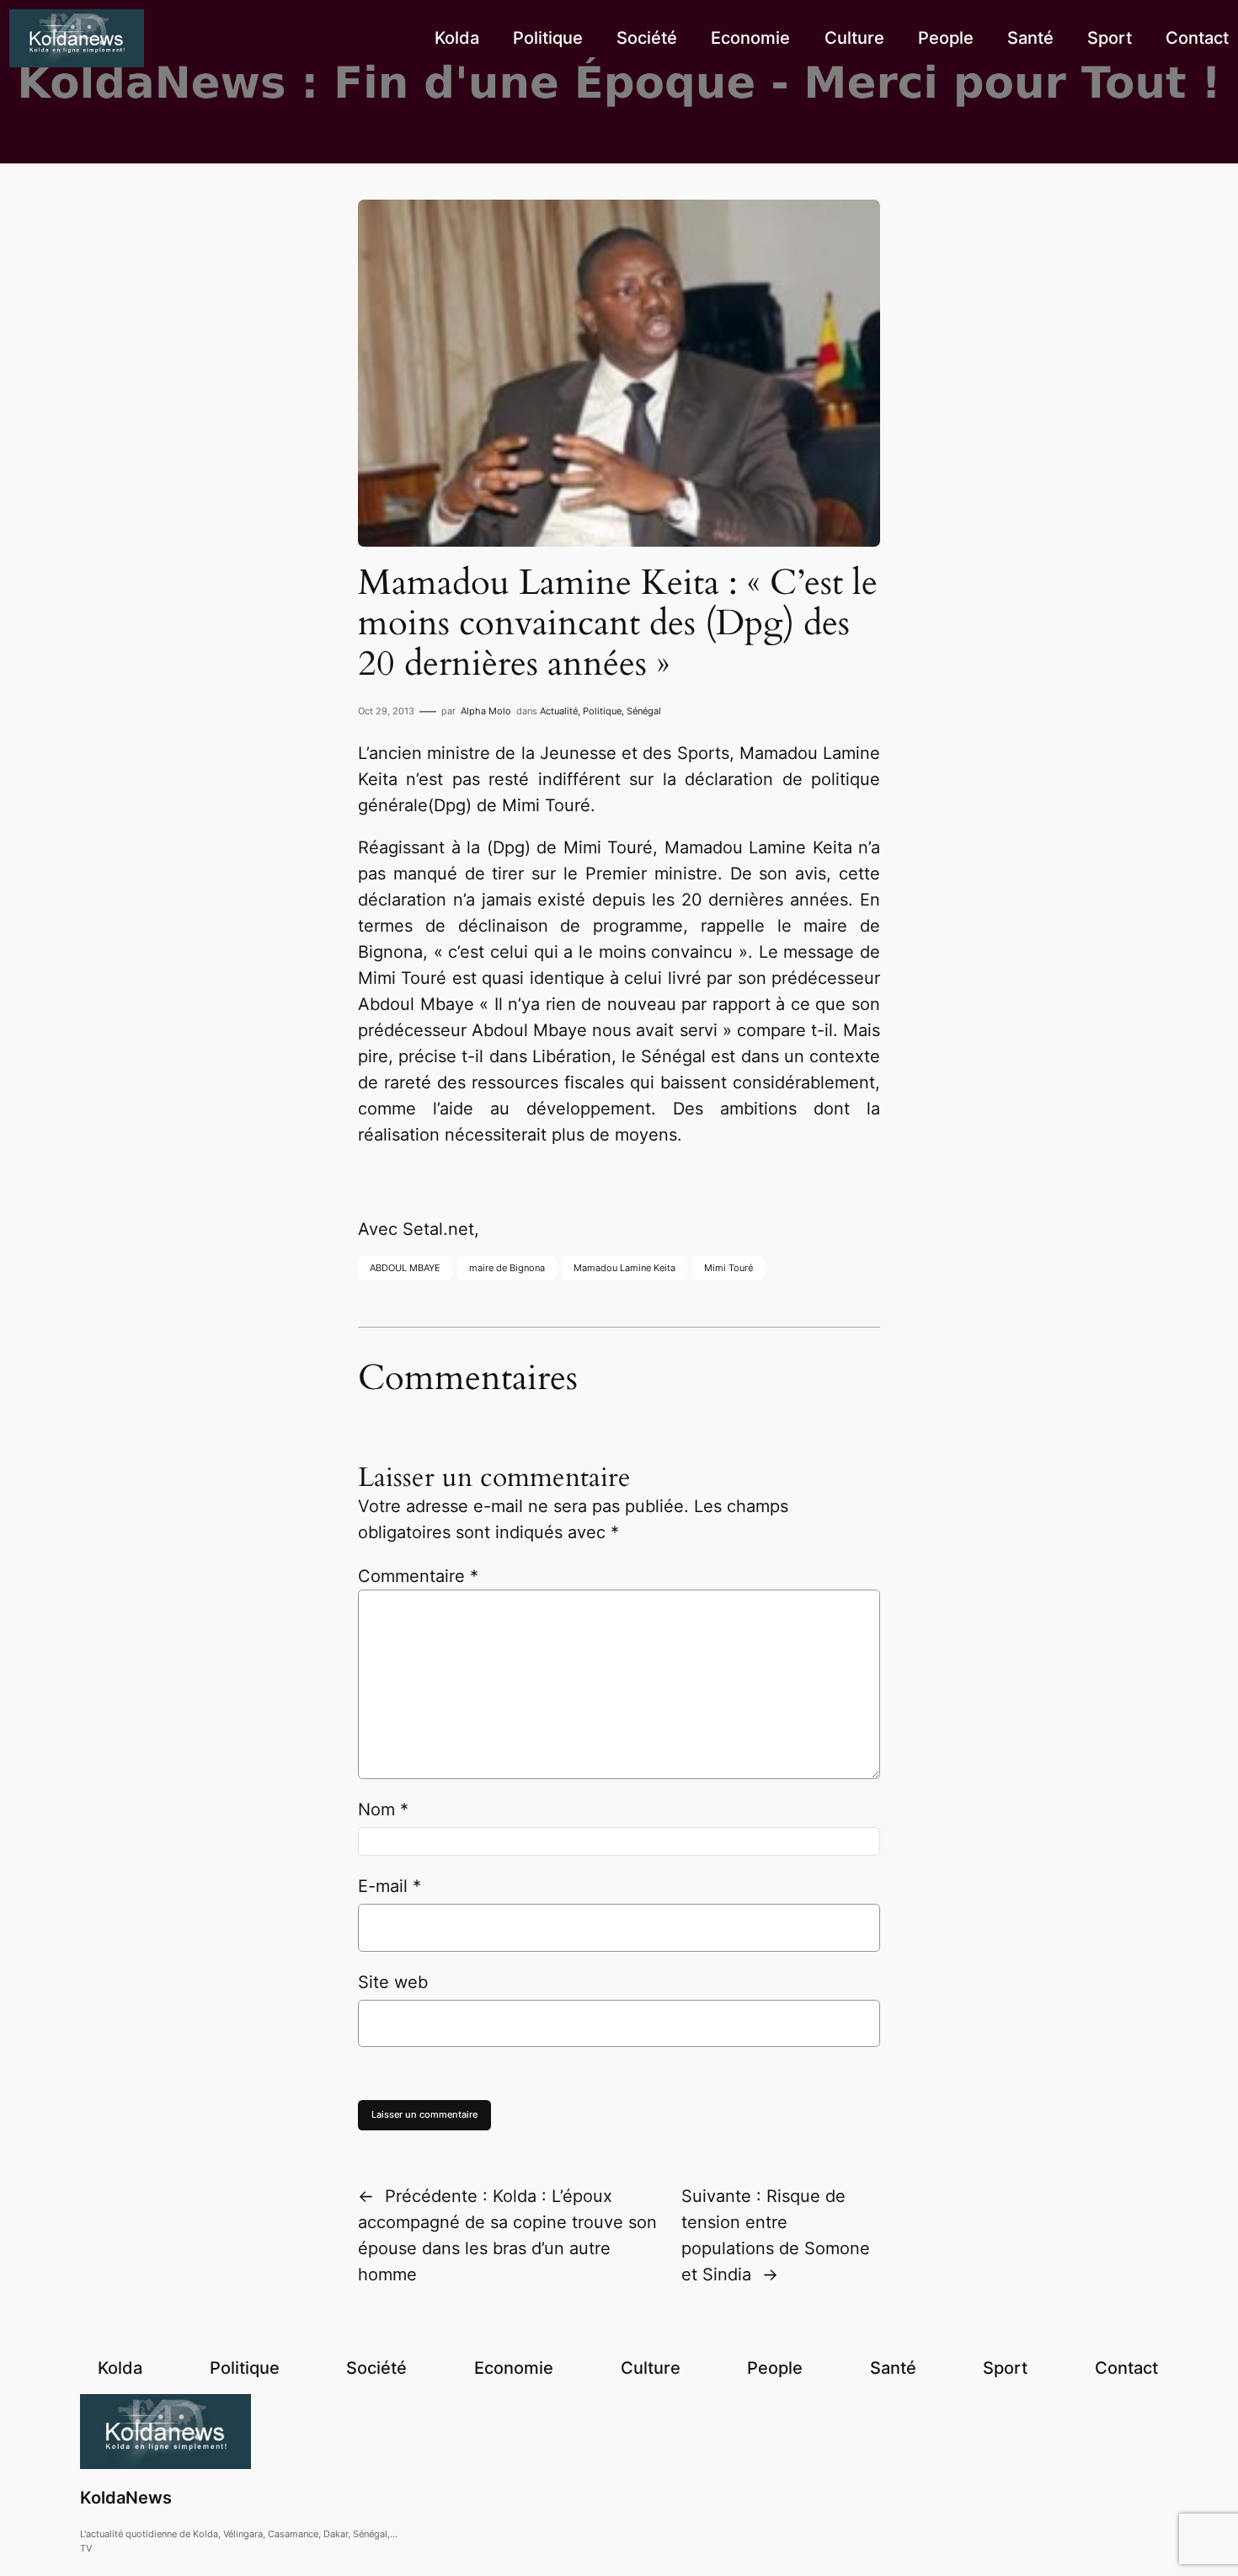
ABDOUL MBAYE (405, 1268)
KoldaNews (126, 2498)
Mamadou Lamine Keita (624, 1268)
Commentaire (418, 1576)
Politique (602, 711)
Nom (383, 1809)
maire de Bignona (507, 1268)
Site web (393, 1982)
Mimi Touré (728, 1268)
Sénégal (644, 711)
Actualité (559, 711)
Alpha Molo (486, 711)
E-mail (390, 1886)
